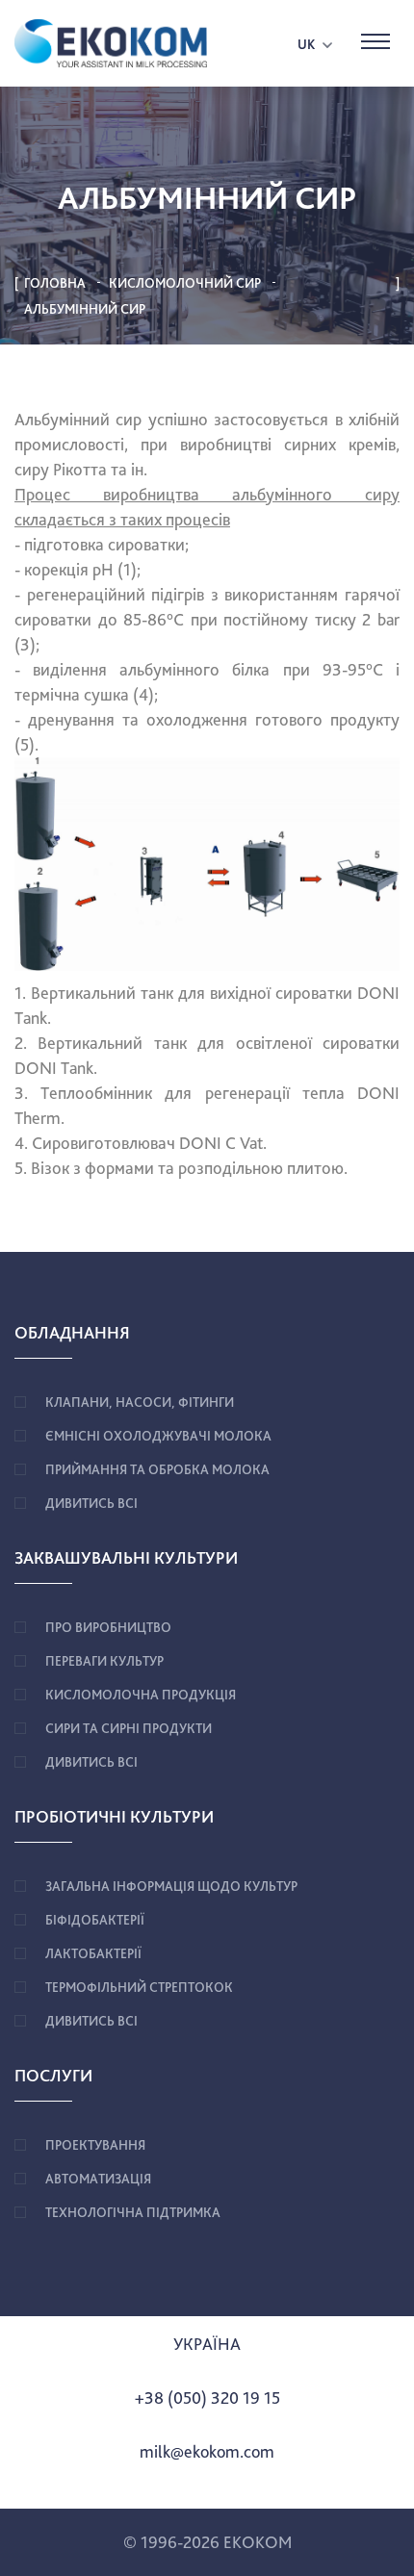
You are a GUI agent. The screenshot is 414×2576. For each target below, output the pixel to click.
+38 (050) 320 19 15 (207, 2397)
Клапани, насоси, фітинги (140, 1402)
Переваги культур (104, 1661)
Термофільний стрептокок (139, 1987)
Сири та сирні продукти (129, 1728)
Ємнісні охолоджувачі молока (158, 1436)
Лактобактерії (93, 1953)
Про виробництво (108, 1627)
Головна (55, 283)
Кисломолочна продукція (141, 1695)
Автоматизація (98, 2179)
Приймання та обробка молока (157, 1469)
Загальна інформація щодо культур (171, 1886)
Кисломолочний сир (185, 283)
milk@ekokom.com (207, 2451)
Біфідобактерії (95, 1920)
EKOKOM (258, 2542)
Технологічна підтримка (133, 2212)
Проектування (95, 2145)
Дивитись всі (91, 1503)
